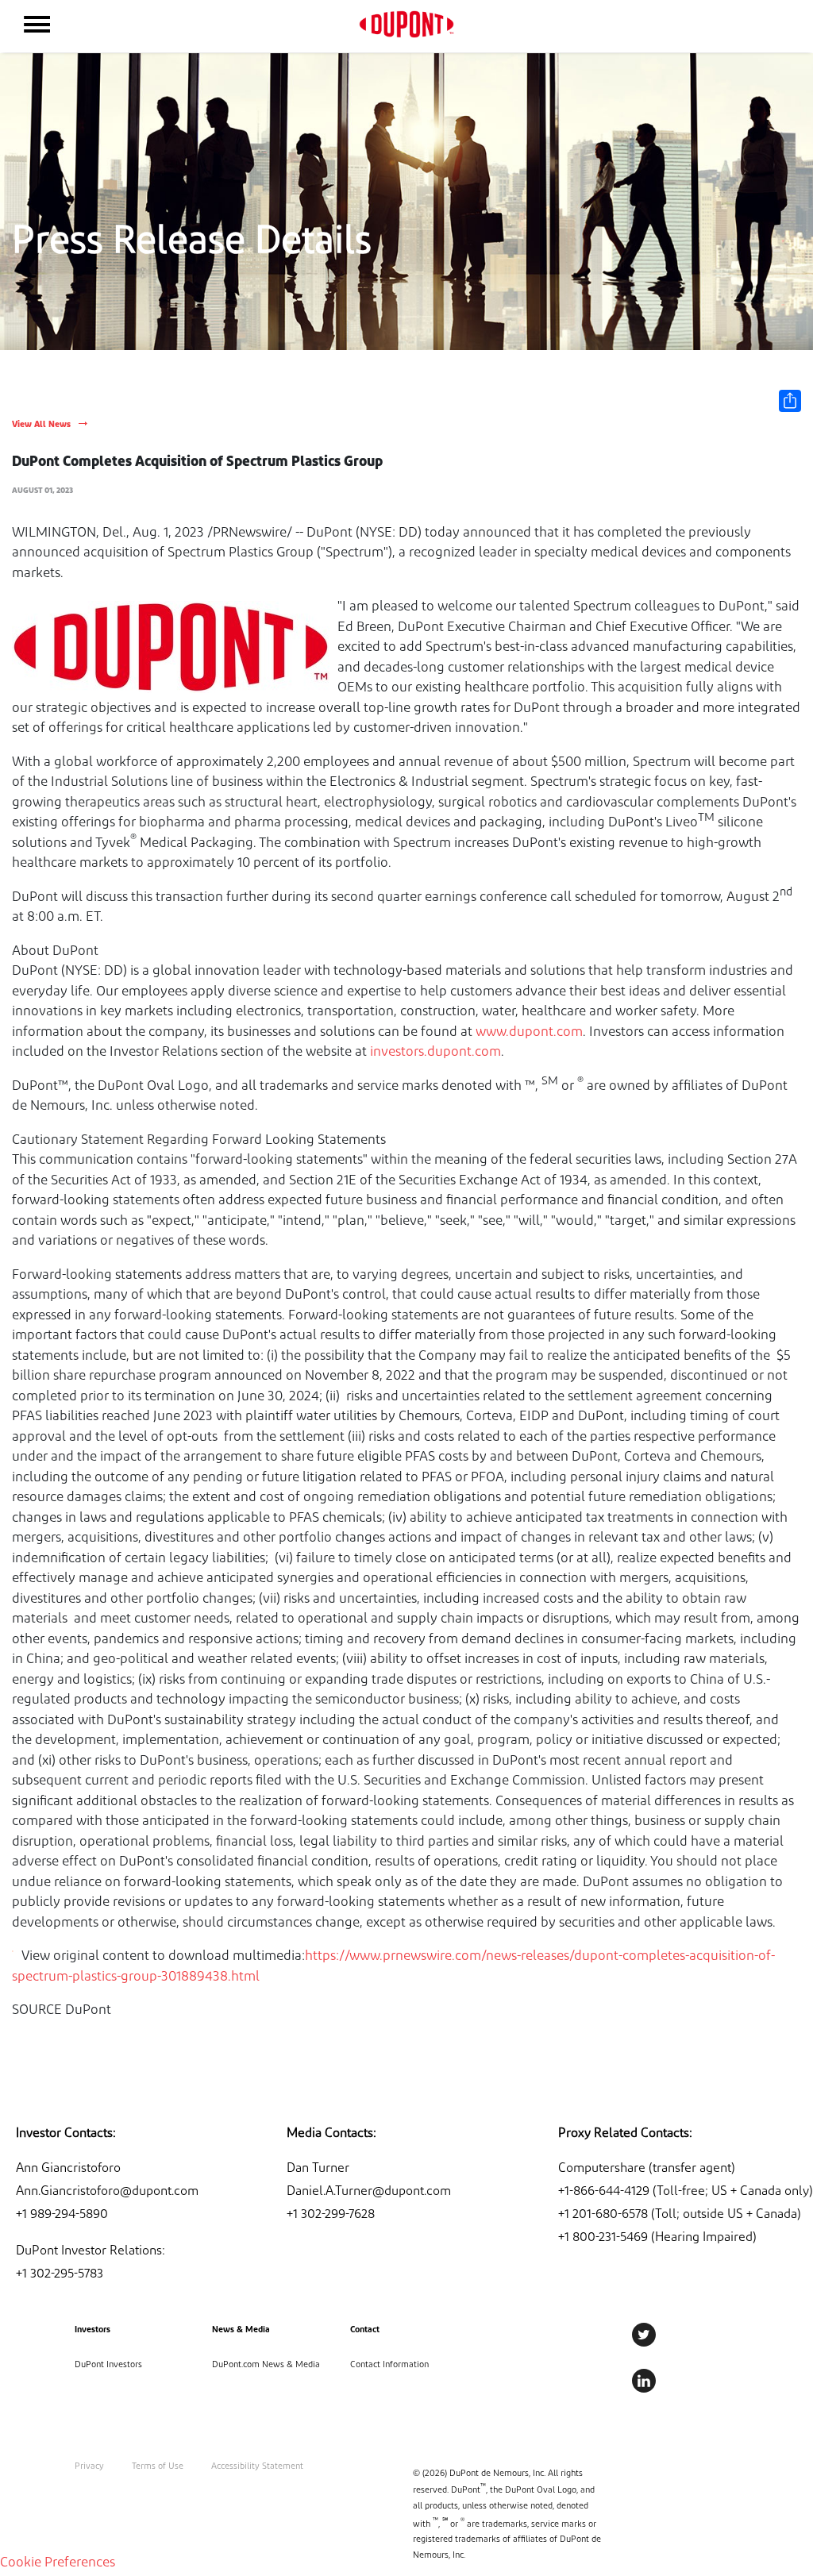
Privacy (89, 2467)
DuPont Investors (108, 2365)
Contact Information (389, 2365)
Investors (92, 2330)
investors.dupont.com (435, 1052)
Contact (365, 2330)
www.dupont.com (529, 1032)
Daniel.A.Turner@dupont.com (369, 2192)
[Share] (790, 401)
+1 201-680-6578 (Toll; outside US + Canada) (680, 2215)
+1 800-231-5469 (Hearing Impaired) (657, 2238)
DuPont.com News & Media (266, 2365)
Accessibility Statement (257, 2467)
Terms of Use (158, 2467)
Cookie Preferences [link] (58, 2563)
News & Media (241, 2330)
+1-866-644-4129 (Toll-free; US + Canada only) (686, 2192)
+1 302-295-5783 (60, 2274)
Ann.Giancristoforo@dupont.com (107, 2192)
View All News (41, 425)
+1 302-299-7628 (331, 2215)
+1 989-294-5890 (62, 2215)
